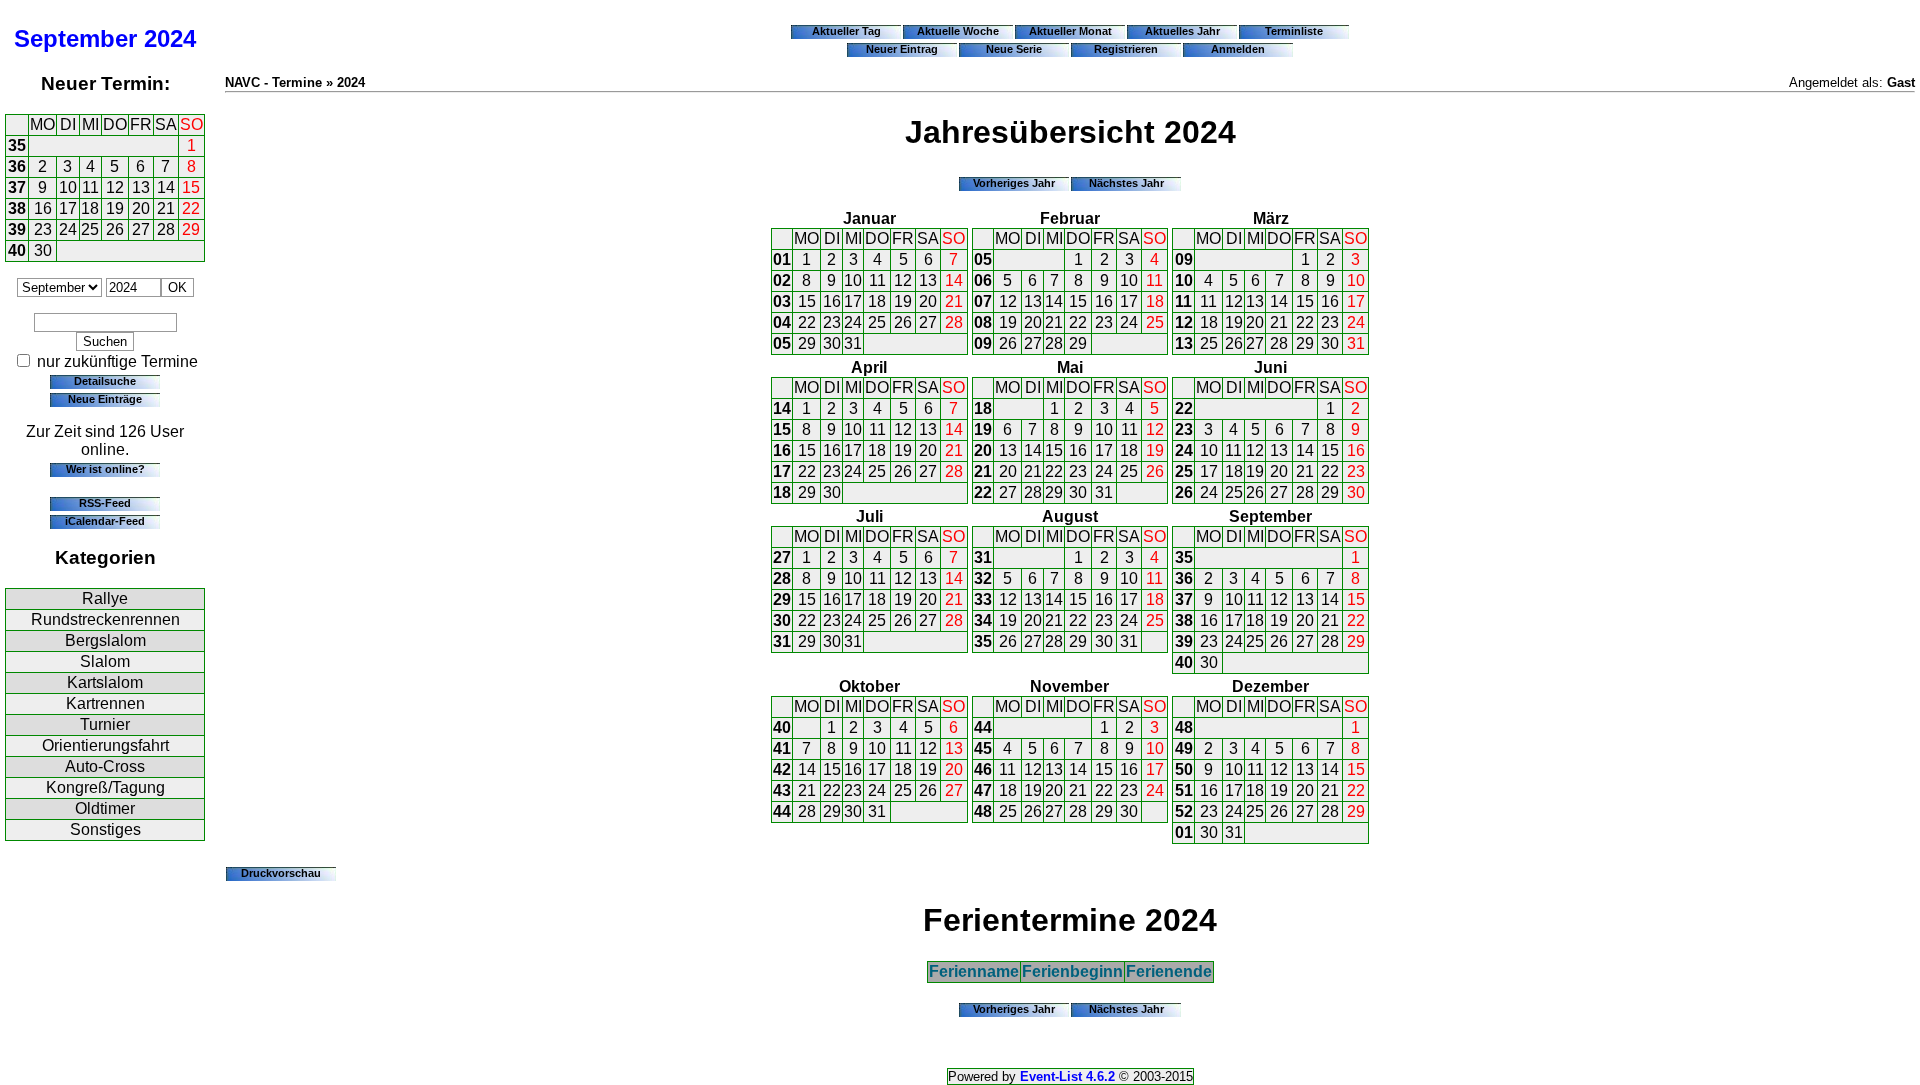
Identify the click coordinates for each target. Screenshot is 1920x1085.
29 (191, 229)
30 (43, 250)
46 (983, 769)
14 (166, 187)
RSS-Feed (105, 503)
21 (166, 208)
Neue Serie (1014, 49)
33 (983, 599)
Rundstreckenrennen (105, 619)
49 (1184, 748)
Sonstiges (105, 829)
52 (1184, 811)
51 (1184, 790)
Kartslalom (105, 682)
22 (191, 208)
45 (983, 748)
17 (68, 208)
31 (853, 343)
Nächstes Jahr (1126, 183)
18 (90, 208)
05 (782, 343)
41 (782, 748)
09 (983, 343)
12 (115, 187)
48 (983, 811)
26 (115, 229)
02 (782, 280)
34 (983, 620)
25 (90, 229)
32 (983, 578)
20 (141, 208)
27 (141, 229)
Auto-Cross (105, 766)
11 (90, 187)
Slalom (105, 661)
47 (983, 790)
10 (68, 187)
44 (782, 811)
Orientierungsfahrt (105, 745)
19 (115, 208)
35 (17, 145)
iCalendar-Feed (105, 521)
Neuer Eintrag (902, 49)
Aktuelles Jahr (1182, 31)
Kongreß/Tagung (105, 787)
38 (17, 208)
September (75, 38)
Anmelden (1238, 49)
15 (191, 187)
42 (782, 769)
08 (983, 322)
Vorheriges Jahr (1014, 183)
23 (43, 229)
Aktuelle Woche (958, 31)
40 (17, 250)
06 (983, 280)
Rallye (105, 598)
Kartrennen (105, 703)
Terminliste (1294, 31)
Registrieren (1126, 49)
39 (17, 229)
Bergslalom (105, 640)
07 (983, 301)
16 (43, 208)
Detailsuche (105, 381)
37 (17, 187)
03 (782, 301)
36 (17, 166)
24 (68, 229)
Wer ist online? (105, 469)
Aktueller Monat (1070, 31)
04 (782, 322)
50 (1184, 769)
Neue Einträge (105, 399)
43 (782, 790)
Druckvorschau (281, 873)
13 (141, 187)
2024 (170, 38)
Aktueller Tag (846, 31)
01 (782, 259)
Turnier (105, 724)
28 (166, 229)
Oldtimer (105, 808)
